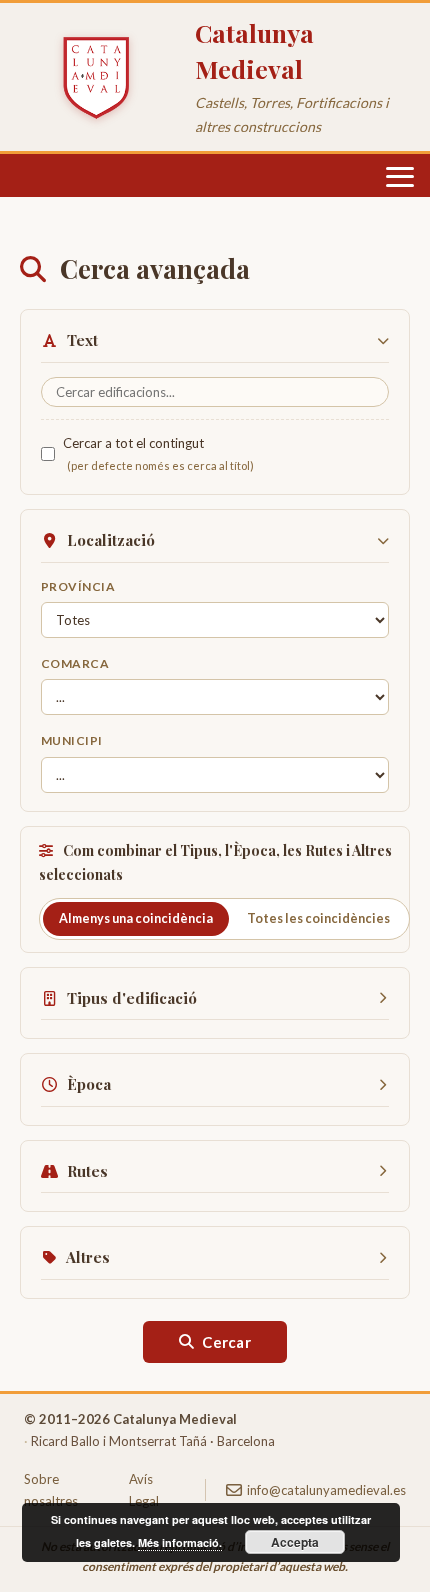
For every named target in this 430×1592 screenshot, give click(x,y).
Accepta (295, 1542)
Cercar (226, 1342)
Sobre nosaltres (51, 1490)
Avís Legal (144, 1490)
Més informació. (180, 1542)
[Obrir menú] (400, 177)
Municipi (72, 740)
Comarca (75, 663)
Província (78, 586)
